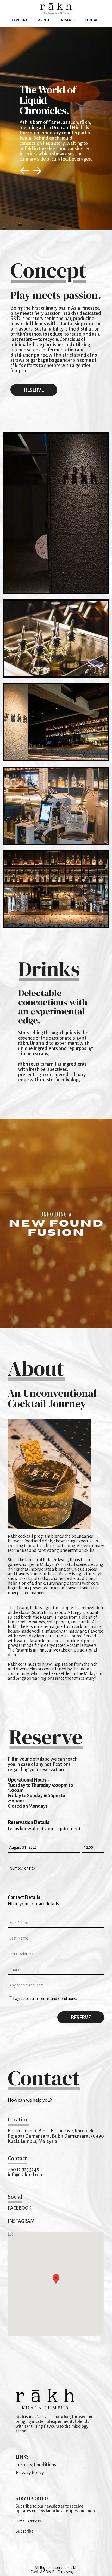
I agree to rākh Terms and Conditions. (45, 1998)
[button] (56, 2279)
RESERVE (34, 390)
